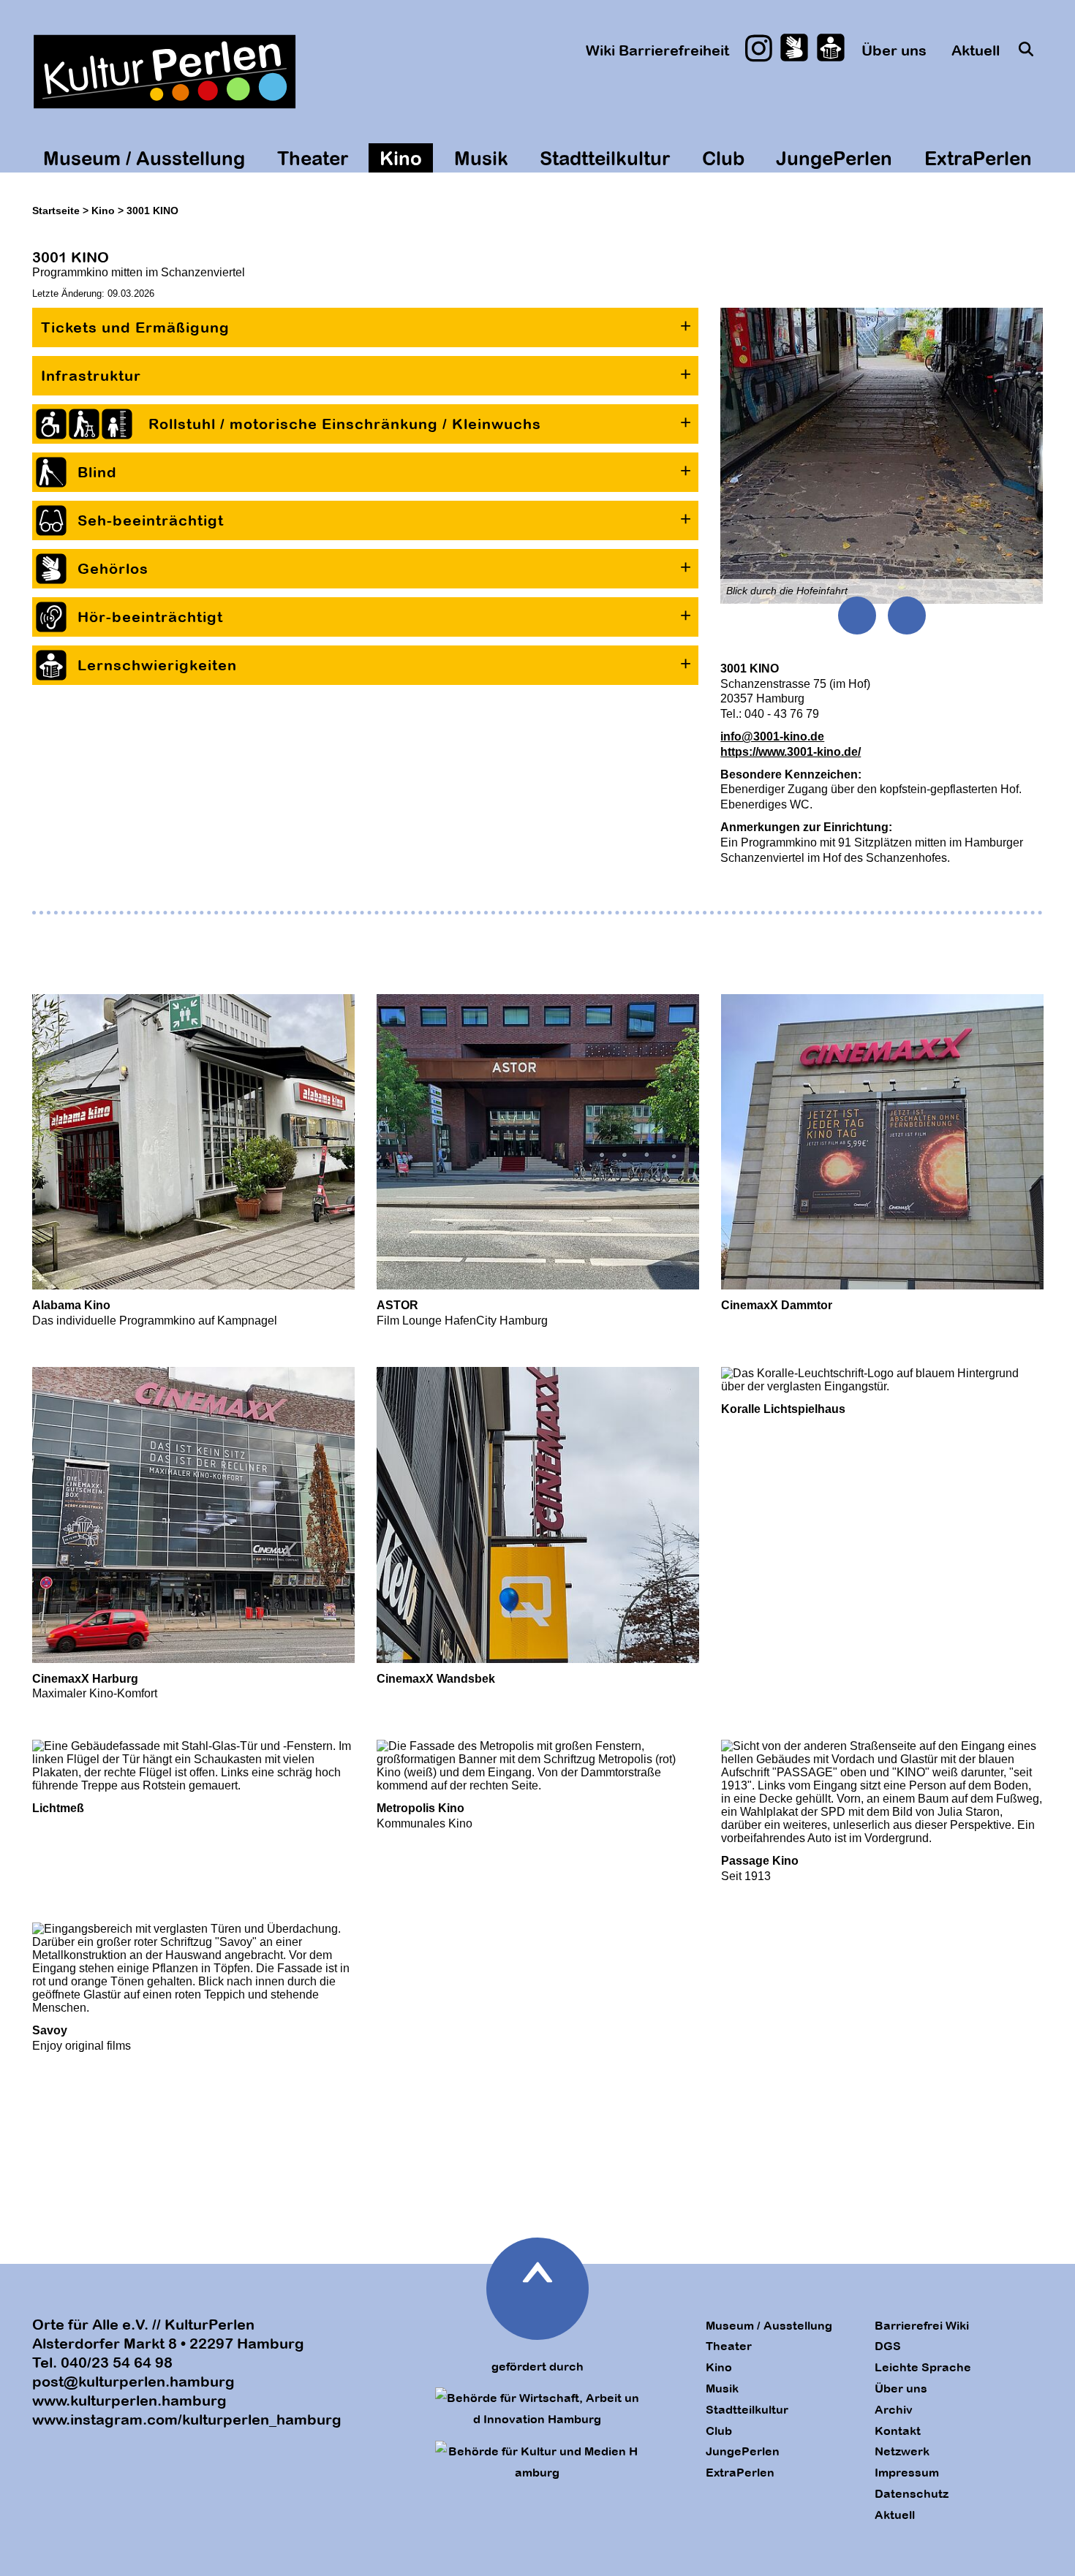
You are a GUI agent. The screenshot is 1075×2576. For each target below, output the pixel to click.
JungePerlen (834, 158)
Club (723, 158)
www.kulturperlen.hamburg (129, 2400)
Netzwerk (902, 2451)
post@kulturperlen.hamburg (133, 2381)
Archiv (894, 2409)
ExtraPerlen (978, 158)
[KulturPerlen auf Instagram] (759, 48)
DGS (888, 2346)
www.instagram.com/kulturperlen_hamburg (187, 2419)
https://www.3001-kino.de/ (791, 752)
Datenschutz (912, 2493)
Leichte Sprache (923, 2367)
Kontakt (898, 2431)
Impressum (907, 2472)
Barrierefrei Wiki (922, 2325)
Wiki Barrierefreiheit (657, 50)
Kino (401, 158)
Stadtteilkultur (605, 158)
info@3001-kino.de (772, 736)
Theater (313, 158)
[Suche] (1026, 49)
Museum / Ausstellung (144, 158)
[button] (365, 327)
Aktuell (976, 50)
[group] (882, 456)
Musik (481, 158)
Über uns (894, 50)
